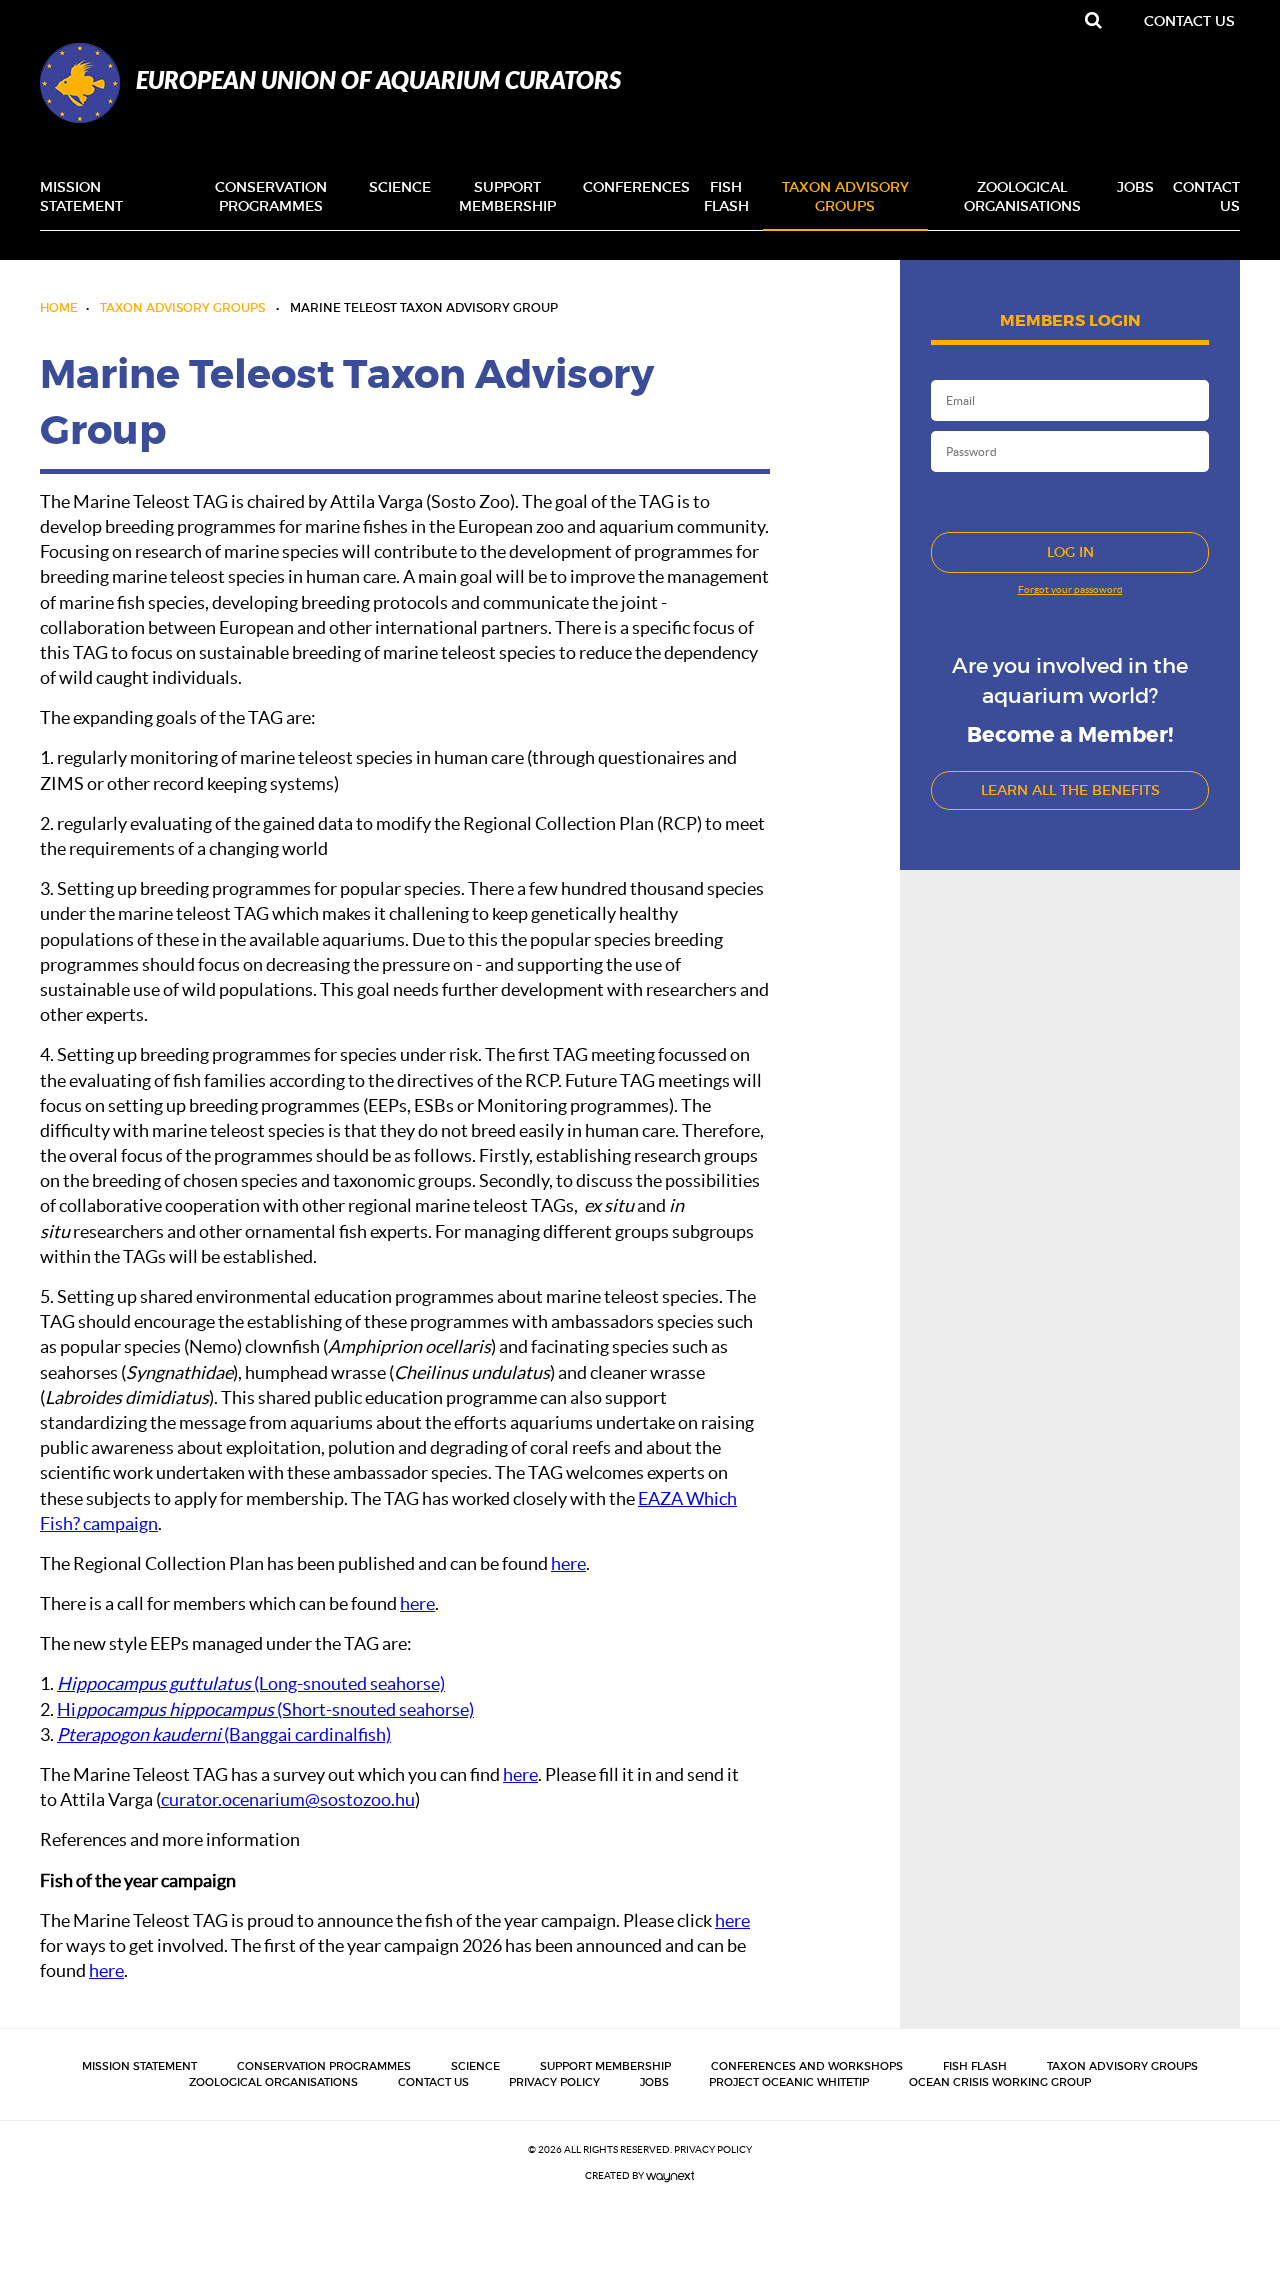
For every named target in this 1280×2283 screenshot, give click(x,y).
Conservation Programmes (271, 197)
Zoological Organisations (1022, 197)
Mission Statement (81, 197)
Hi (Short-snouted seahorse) (265, 1709)
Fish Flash (726, 197)
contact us (1189, 21)
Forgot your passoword (1070, 589)
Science (400, 187)
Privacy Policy (554, 2082)
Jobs (1135, 187)
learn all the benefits (1070, 790)
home (59, 307)
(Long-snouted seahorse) (251, 1683)
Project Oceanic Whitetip (789, 2082)
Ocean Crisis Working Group (1000, 2082)
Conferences (636, 187)
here (568, 1563)
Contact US (1206, 197)
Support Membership (507, 197)
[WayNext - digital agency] (670, 2175)
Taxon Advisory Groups (845, 197)
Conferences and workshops (807, 2066)
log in (1070, 552)
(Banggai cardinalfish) (224, 1734)
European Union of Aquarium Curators (378, 80)
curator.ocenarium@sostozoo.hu (288, 1799)
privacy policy (713, 2149)
